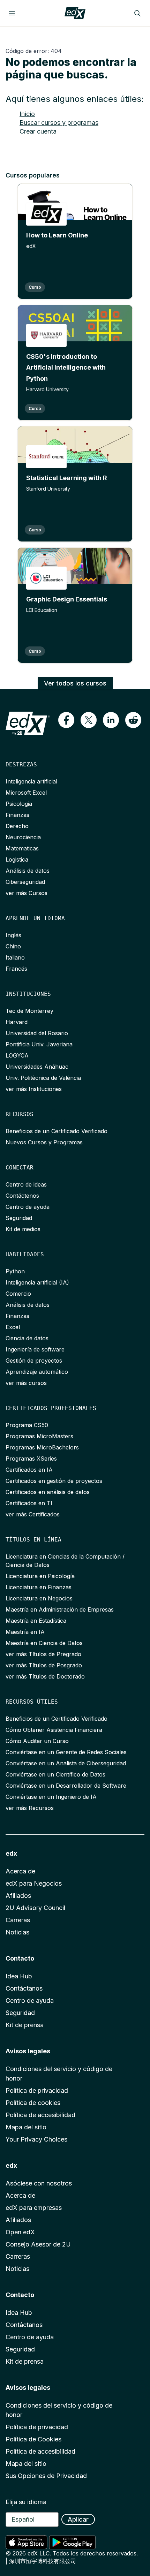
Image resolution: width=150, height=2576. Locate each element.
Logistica (17, 859)
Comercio (18, 1294)
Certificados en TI (29, 1503)
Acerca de (20, 1871)
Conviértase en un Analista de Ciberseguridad (66, 1763)
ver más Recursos (30, 1808)
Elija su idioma (26, 2502)
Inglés (13, 935)
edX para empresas (34, 2208)
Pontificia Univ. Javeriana (39, 1044)
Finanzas (17, 815)
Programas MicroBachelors (42, 1447)
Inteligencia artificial (31, 781)
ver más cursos (26, 1383)
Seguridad (19, 1218)
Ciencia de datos (27, 1338)
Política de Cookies (33, 2439)
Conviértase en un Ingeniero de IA (51, 1797)
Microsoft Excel (26, 793)
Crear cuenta (38, 131)
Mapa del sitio (26, 2127)
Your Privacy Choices (36, 2139)
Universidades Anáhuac (37, 1067)
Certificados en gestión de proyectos (54, 1481)
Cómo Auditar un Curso (37, 1741)
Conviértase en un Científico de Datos (55, 1774)
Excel (13, 1327)
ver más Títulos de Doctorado (45, 1676)
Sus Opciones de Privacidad (46, 2476)
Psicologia (19, 804)
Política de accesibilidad (40, 2115)
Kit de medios (23, 1229)
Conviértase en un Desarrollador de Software (66, 1786)
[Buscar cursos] (137, 13)
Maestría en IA (25, 1632)
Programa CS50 (27, 1425)
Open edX (20, 2232)
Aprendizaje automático (37, 1372)
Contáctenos (22, 1196)
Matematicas (22, 848)
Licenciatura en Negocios (39, 1598)
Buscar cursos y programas (59, 123)
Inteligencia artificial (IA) (37, 1282)
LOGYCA (17, 1055)
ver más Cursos (27, 893)
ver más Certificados (33, 1514)
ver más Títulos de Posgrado (44, 1665)
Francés (16, 969)
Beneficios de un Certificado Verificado (57, 1131)
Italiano (15, 957)
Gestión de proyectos (34, 1361)
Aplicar (78, 2519)
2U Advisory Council (35, 1908)
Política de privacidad (37, 2090)
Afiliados (18, 1896)
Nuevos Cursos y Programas (44, 1142)
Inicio (27, 114)
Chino (13, 946)
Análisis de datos (28, 871)
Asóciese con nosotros (39, 2183)
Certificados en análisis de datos (48, 1492)
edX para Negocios (34, 1883)
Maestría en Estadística (36, 1621)
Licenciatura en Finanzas (39, 1587)
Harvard (17, 1022)
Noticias (17, 1932)
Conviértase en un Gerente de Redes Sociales (66, 1752)
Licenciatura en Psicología (40, 1576)
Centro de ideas (26, 1184)
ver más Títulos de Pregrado (43, 1654)
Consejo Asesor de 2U (38, 2244)
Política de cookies (33, 2103)
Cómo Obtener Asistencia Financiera (54, 1730)
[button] (66, 720)
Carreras (18, 1920)
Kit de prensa (25, 2025)
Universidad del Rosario (37, 1033)
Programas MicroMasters (39, 1436)
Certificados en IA (29, 1470)
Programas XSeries (31, 1459)
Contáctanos (24, 1988)
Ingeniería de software (35, 1349)
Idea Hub (19, 1976)
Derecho (17, 826)
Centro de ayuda (28, 1207)
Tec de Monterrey (29, 1011)
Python (15, 1271)
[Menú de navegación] (12, 13)
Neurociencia (23, 837)
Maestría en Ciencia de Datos (44, 1643)
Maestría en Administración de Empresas (60, 1609)
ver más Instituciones (34, 1089)
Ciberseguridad (25, 882)
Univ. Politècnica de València (43, 1078)
